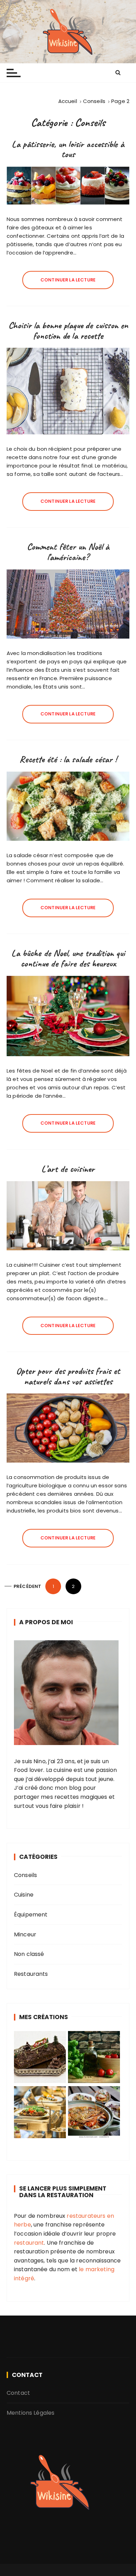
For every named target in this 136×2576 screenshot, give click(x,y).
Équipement (31, 1915)
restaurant (29, 2243)
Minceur (25, 1934)
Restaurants (31, 1974)
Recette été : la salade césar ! (68, 759)
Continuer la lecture (68, 280)
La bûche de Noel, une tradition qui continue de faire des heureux (68, 958)
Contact (18, 2393)
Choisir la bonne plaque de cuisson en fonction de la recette (68, 330)
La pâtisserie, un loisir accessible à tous (68, 149)
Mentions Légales (31, 2413)
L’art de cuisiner (68, 1169)
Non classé (29, 1954)
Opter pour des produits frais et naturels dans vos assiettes (68, 1376)
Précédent (27, 1586)
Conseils (25, 1875)
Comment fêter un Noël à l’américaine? (68, 552)
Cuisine (24, 1895)
